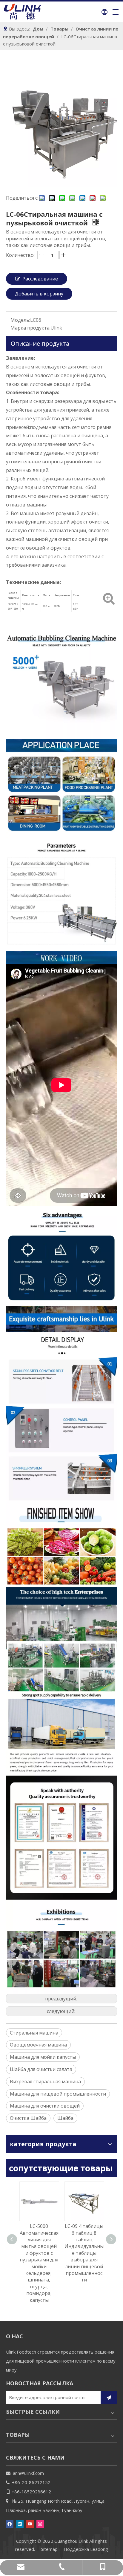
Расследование (40, 279)
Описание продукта (40, 343)
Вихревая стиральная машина (45, 2082)
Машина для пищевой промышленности (58, 2094)
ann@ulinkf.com (28, 2473)
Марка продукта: (30, 328)
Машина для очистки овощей (45, 2106)
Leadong (99, 2549)
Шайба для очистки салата (41, 2069)
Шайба (65, 2118)
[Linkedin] (20, 2524)
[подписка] (109, 2397)
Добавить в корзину (39, 294)
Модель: (20, 320)
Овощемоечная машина (38, 2045)
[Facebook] (10, 2524)
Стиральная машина (34, 2033)
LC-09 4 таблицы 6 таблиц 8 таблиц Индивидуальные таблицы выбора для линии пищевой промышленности (84, 2253)
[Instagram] (40, 2524)
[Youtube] (30, 2524)
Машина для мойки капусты (43, 2057)
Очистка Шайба (28, 2118)
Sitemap (49, 2549)
